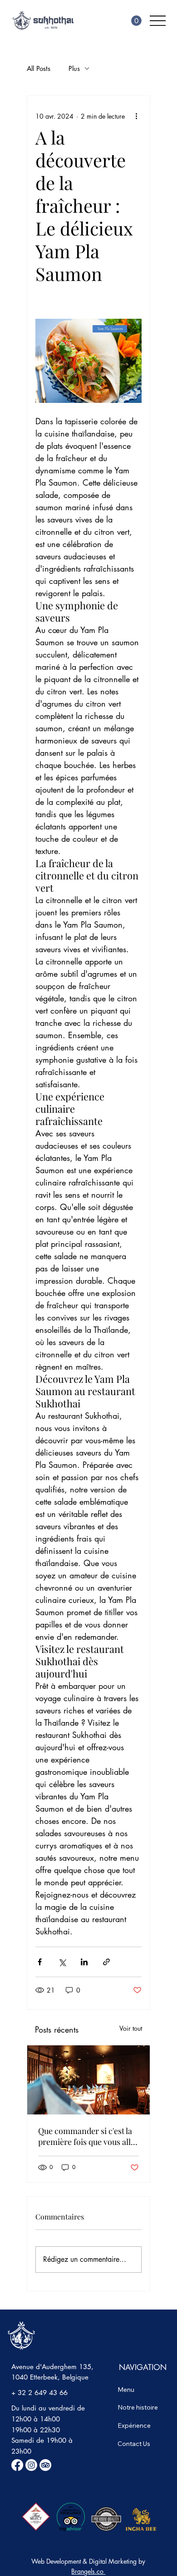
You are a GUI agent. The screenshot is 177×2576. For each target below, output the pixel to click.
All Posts (39, 68)
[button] (136, 21)
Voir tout (131, 2028)
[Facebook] (17, 2465)
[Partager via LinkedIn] (84, 1962)
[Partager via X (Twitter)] (62, 1962)
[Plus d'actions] (136, 116)
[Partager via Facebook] (40, 1962)
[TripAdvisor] (45, 2465)
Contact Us (134, 2444)
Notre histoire (138, 2407)
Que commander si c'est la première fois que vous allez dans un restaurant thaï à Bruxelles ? (88, 2136)
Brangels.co (88, 2571)
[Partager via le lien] (106, 1962)
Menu (126, 2390)
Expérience (134, 2425)
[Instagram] (31, 2465)
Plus (74, 68)
